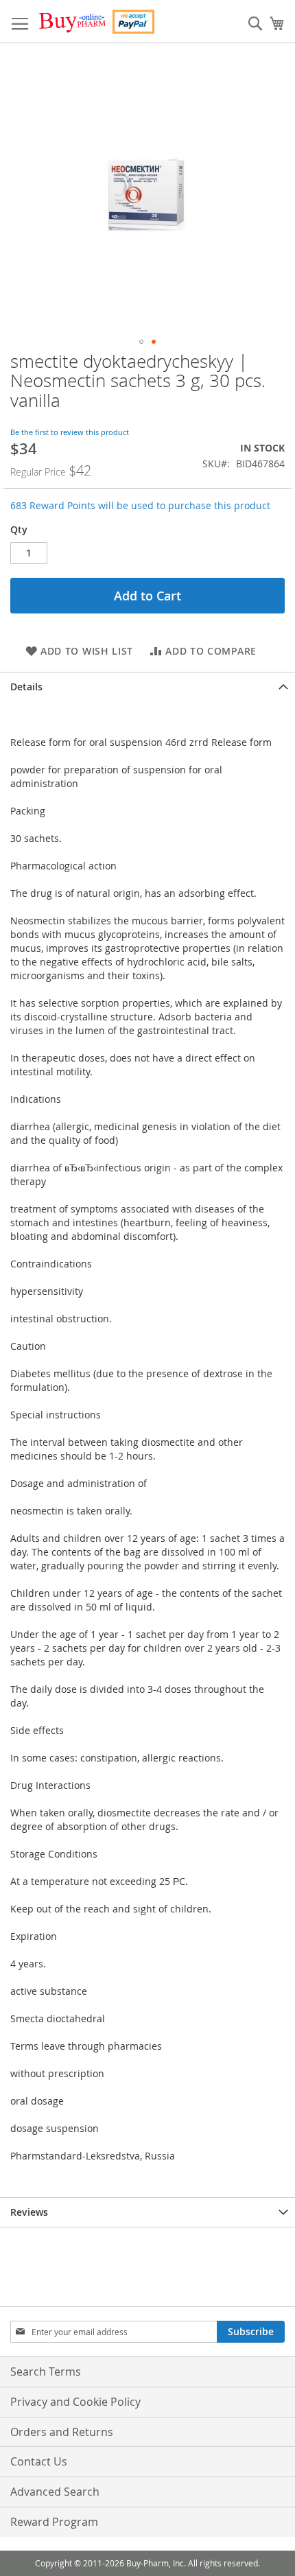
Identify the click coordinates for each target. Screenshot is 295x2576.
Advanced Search (55, 2492)
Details (26, 687)
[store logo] (96, 22)
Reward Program (54, 2522)
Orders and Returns (62, 2432)
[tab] (147, 687)
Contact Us (39, 2461)
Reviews (29, 2212)
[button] (141, 342)
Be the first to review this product (70, 432)
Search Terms (46, 2372)
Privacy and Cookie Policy (75, 2402)
